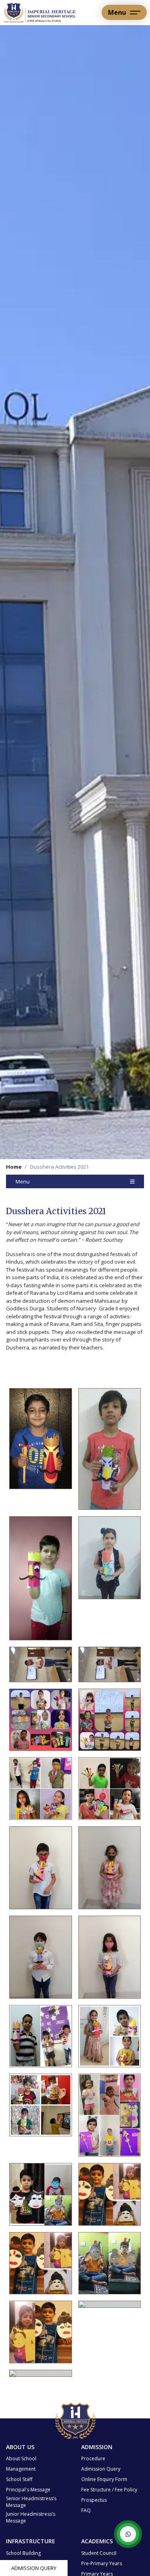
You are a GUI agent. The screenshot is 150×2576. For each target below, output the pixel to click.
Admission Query (34, 2568)
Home (14, 1167)
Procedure (93, 2458)
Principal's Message (28, 2490)
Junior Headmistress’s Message (31, 2517)
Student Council (99, 2553)
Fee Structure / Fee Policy (109, 2490)
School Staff (19, 2479)
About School (21, 2458)
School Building (23, 2553)
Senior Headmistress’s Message (31, 2502)
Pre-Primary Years (102, 2563)
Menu (23, 1181)
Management (21, 2469)
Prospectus (94, 2500)
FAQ (86, 2510)
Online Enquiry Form (104, 2479)
